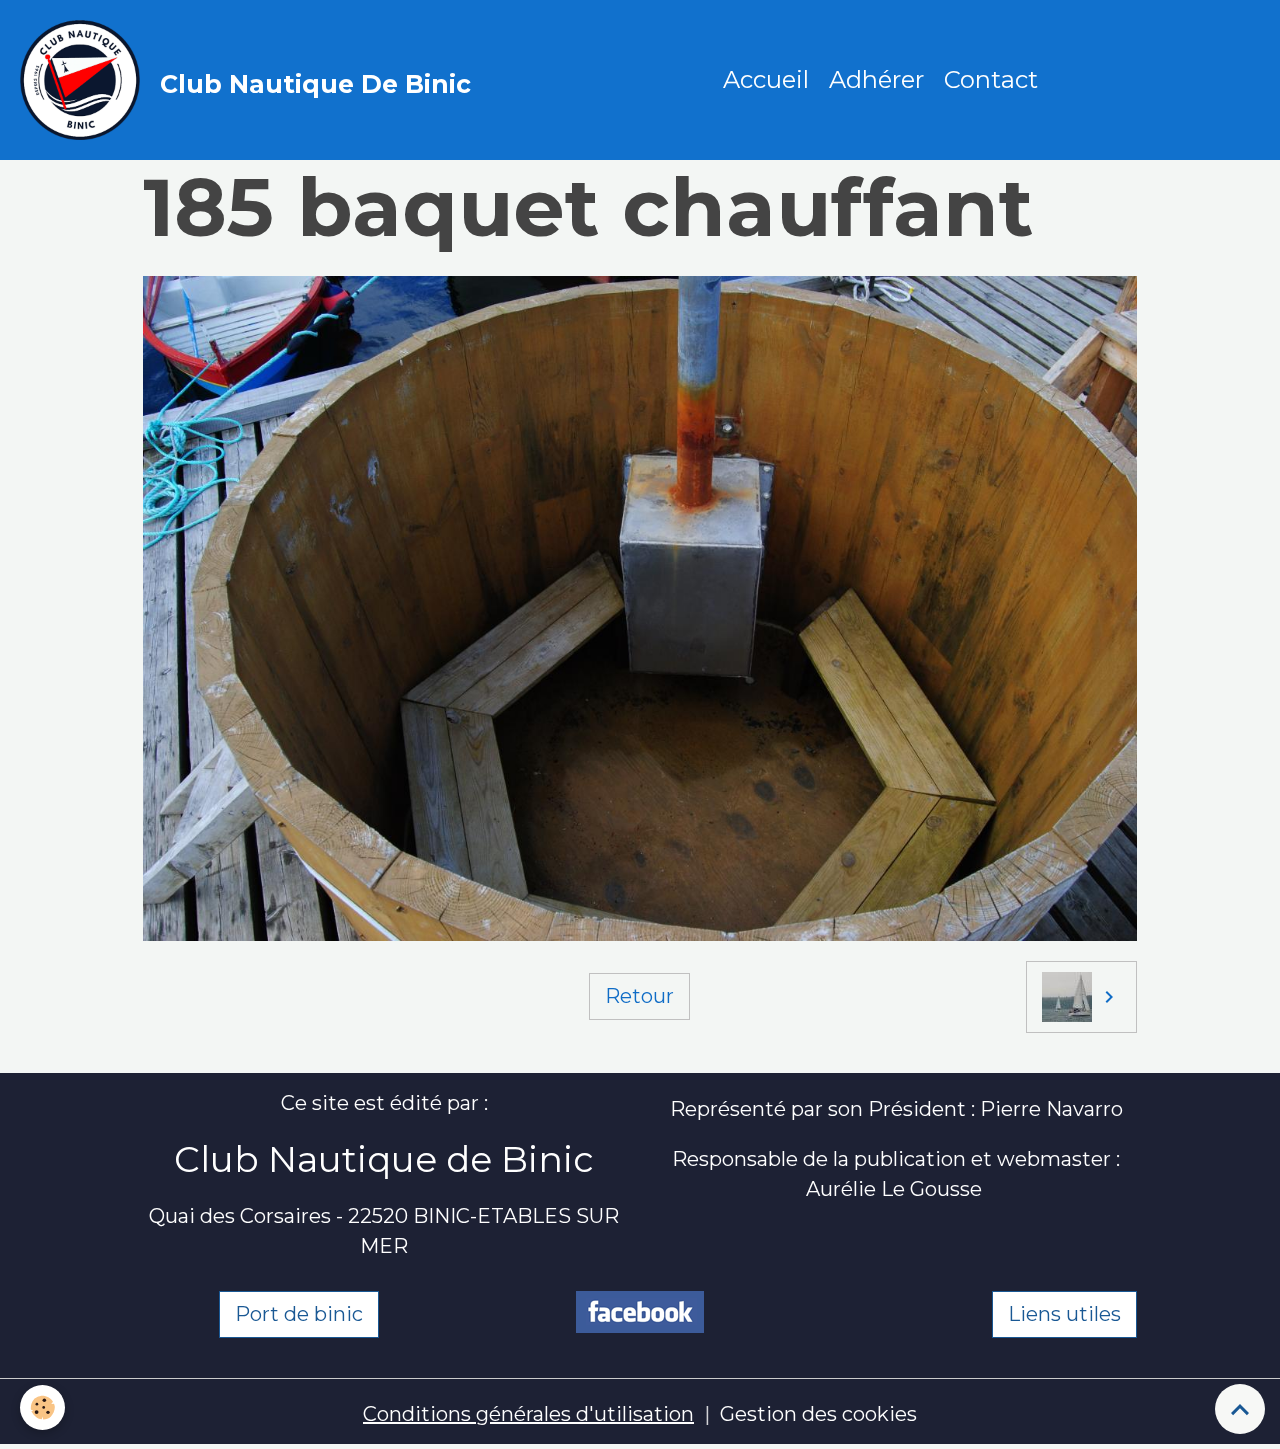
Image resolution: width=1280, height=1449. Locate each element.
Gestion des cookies (818, 1414)
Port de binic (299, 1314)
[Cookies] (42, 1407)
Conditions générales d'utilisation (528, 1414)
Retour (639, 996)
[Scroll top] (1240, 1409)
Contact (991, 79)
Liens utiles (1064, 1314)
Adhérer (876, 79)
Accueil (766, 79)
